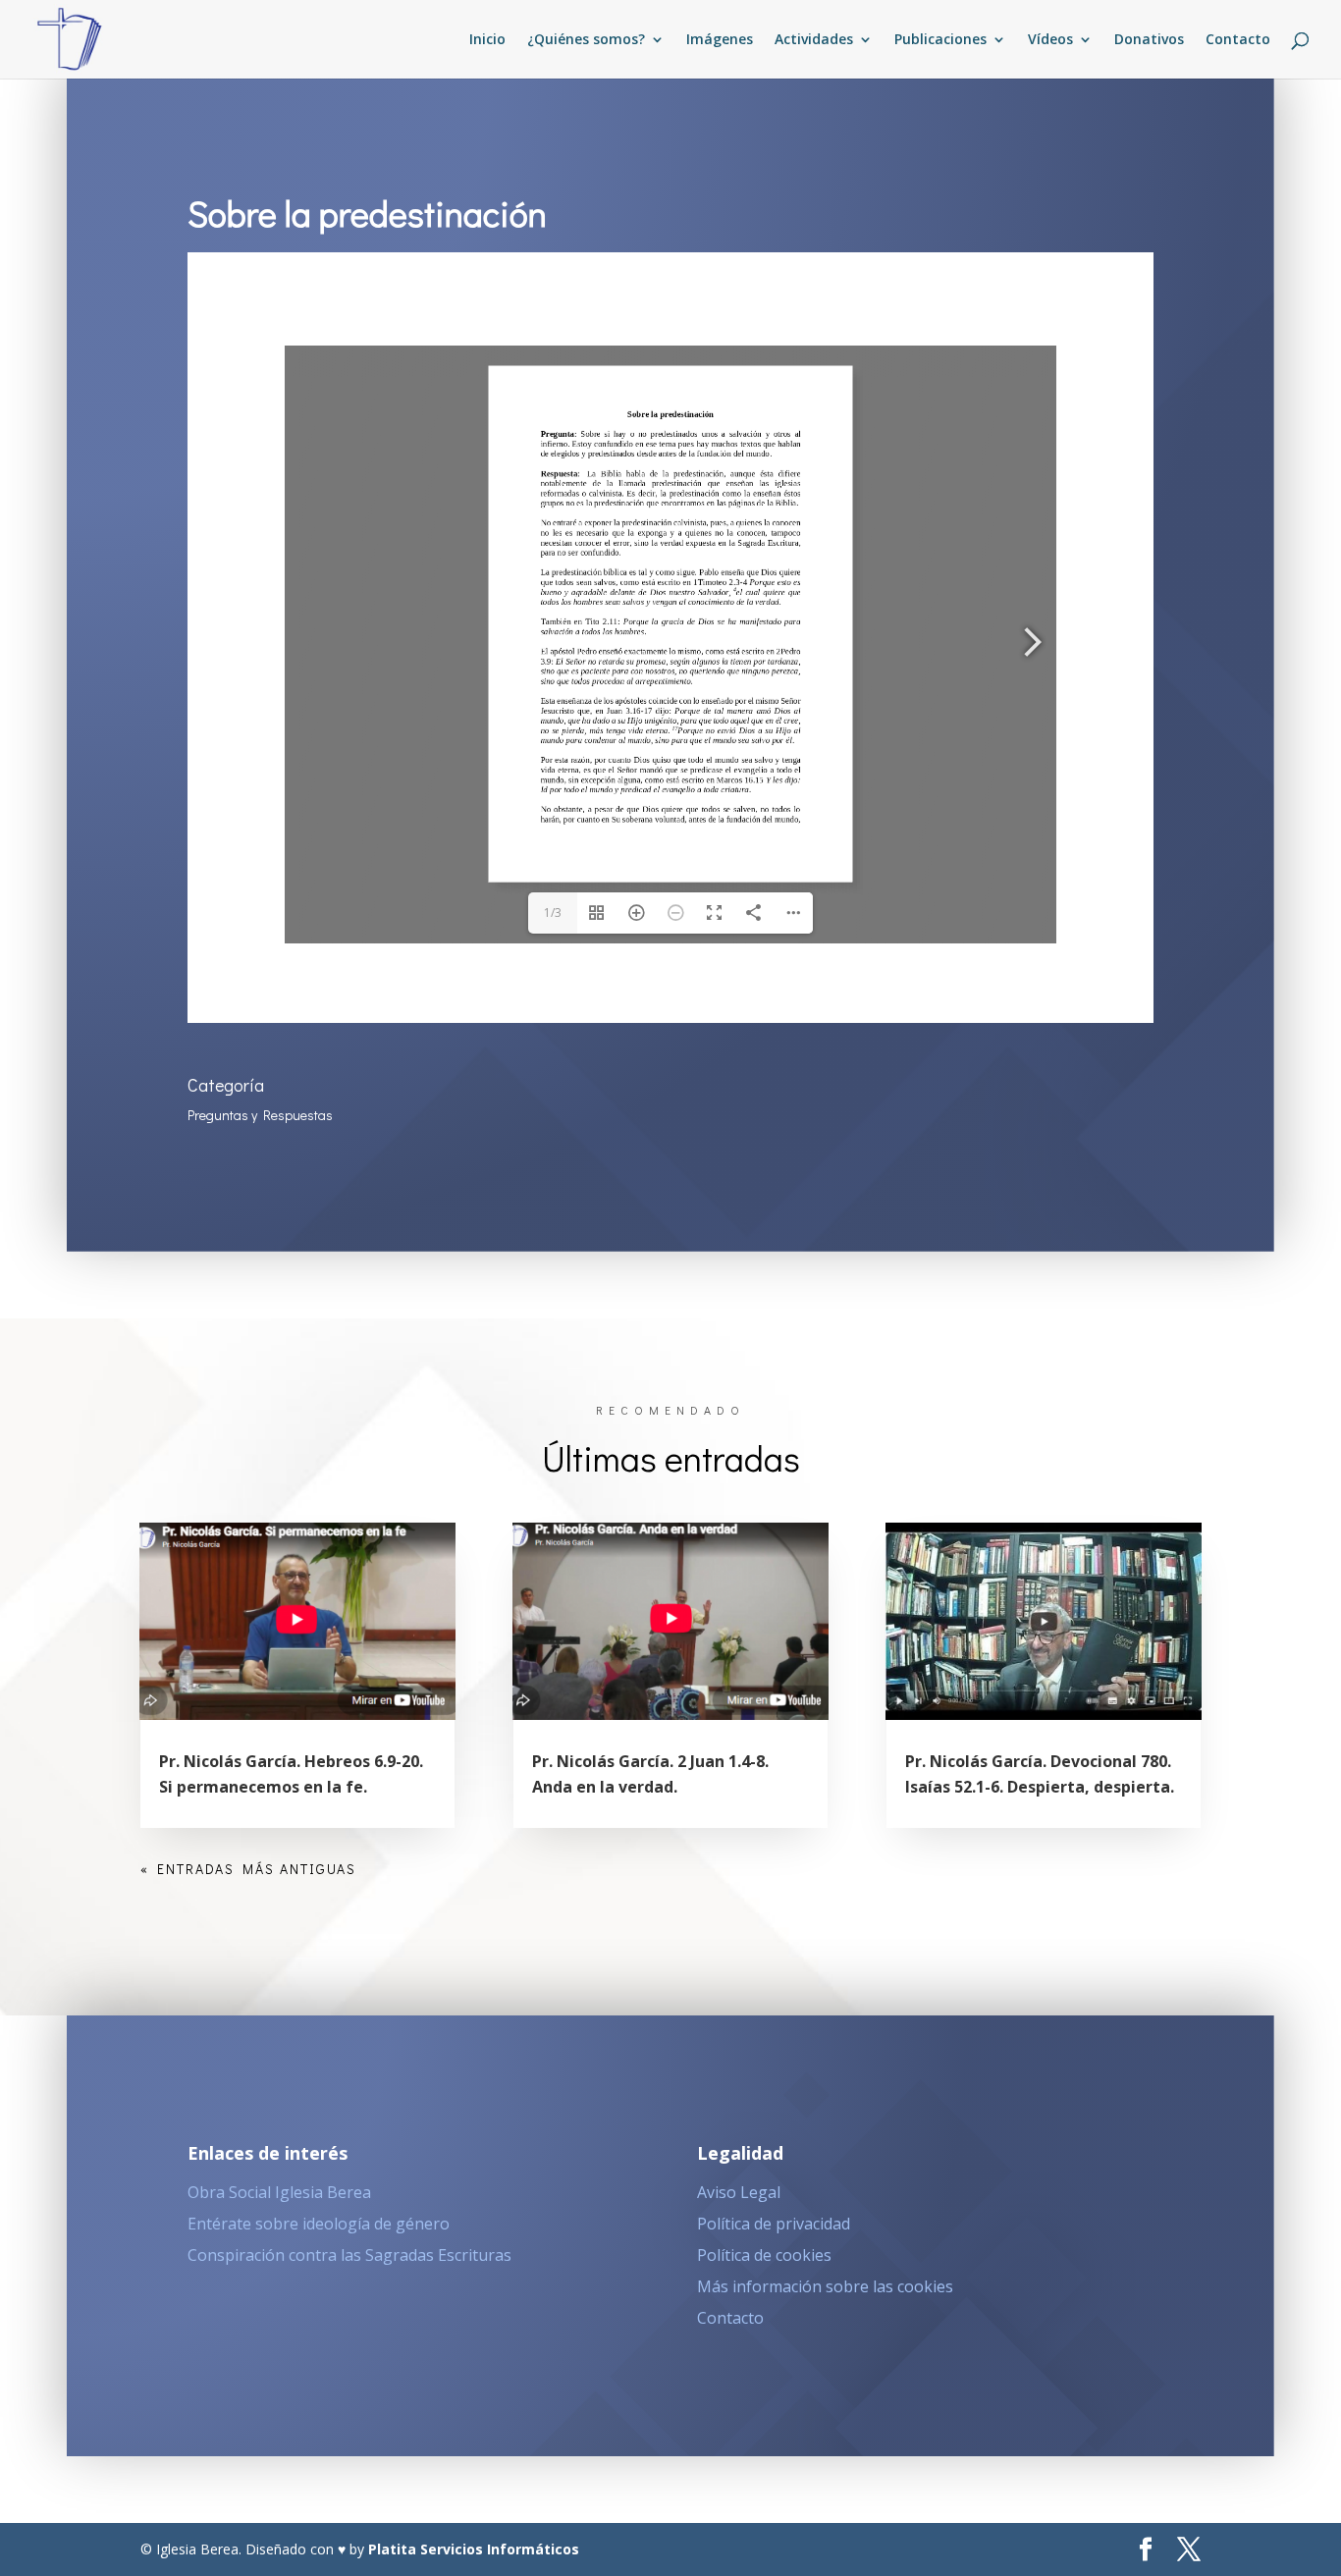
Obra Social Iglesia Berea (279, 2192)
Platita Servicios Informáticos (474, 2549)
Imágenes (720, 40)
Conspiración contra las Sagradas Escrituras (349, 2255)
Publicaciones (940, 40)
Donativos (1149, 40)
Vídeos (1050, 40)
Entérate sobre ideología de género (319, 2224)
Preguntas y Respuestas (260, 1115)
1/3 (553, 912)
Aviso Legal (739, 2192)
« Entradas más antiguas (248, 1869)
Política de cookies (764, 2255)
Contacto (1238, 40)
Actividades (814, 40)
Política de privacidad (774, 2224)
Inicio (487, 40)
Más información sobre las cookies (825, 2286)
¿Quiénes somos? (586, 40)
